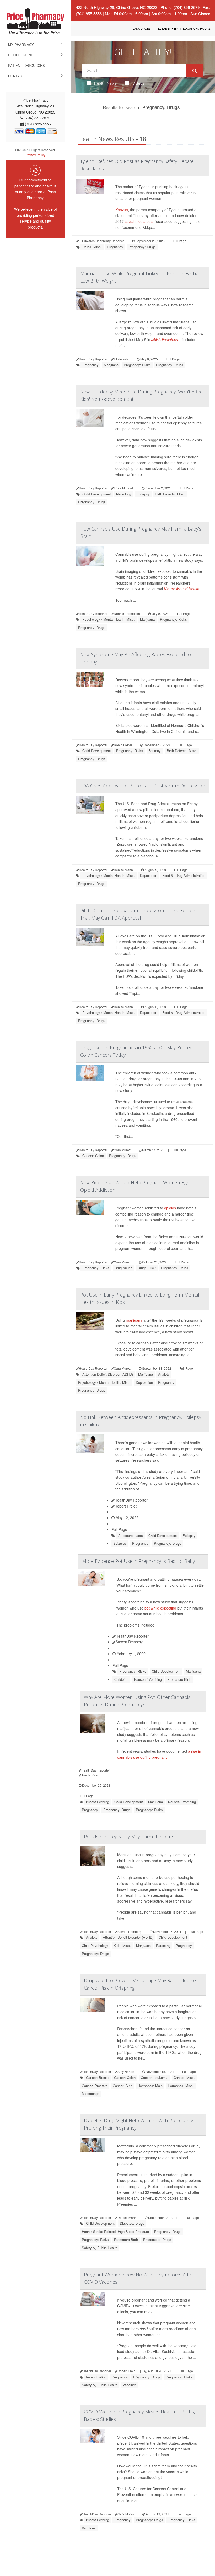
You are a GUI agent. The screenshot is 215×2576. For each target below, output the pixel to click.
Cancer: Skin (123, 2086)
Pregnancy (115, 247)
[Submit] (195, 71)
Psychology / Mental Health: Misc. (109, 619)
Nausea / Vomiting (148, 1679)
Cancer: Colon (93, 1156)
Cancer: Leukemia (155, 2078)
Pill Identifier (167, 28)
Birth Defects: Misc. (170, 494)
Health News (105, 83)
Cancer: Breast (97, 2078)
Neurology (124, 494)
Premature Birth (179, 1679)
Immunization (96, 2377)
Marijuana (111, 365)
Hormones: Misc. (181, 2086)
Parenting (163, 1945)
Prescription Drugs (157, 2240)
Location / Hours (197, 28)
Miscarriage (91, 2094)
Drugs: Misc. (92, 247)
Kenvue (122, 210)
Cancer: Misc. (184, 2078)
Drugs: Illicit (147, 1268)
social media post (139, 221)
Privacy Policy (35, 155)
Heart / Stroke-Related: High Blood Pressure (115, 2231)
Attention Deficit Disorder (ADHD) (108, 1374)
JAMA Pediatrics (165, 339)
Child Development (97, 494)
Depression (149, 875)
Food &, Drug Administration (184, 875)
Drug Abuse (123, 1268)
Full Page (180, 241)
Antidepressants (131, 1535)
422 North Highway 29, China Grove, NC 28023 (117, 7)
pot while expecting (160, 1608)
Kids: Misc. (122, 1945)
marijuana (134, 1320)
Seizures (120, 1543)
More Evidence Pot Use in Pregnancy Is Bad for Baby (138, 1561)
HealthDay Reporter (131, 1500)
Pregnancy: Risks (137, 365)
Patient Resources (26, 65)
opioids (170, 1208)
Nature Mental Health (182, 589)
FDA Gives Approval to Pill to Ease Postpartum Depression (143, 786)
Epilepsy (143, 494)
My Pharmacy (21, 44)
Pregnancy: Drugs (142, 247)
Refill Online (21, 55)
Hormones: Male (150, 2086)
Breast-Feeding (98, 1802)
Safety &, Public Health (100, 2248)
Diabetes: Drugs (132, 2223)
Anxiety (164, 1374)
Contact (16, 76)
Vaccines (130, 2385)
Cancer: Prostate (95, 2086)
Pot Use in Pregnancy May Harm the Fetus (129, 1837)
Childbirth (121, 1679)
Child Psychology (95, 1945)
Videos (139, 83)
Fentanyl (155, 751)
